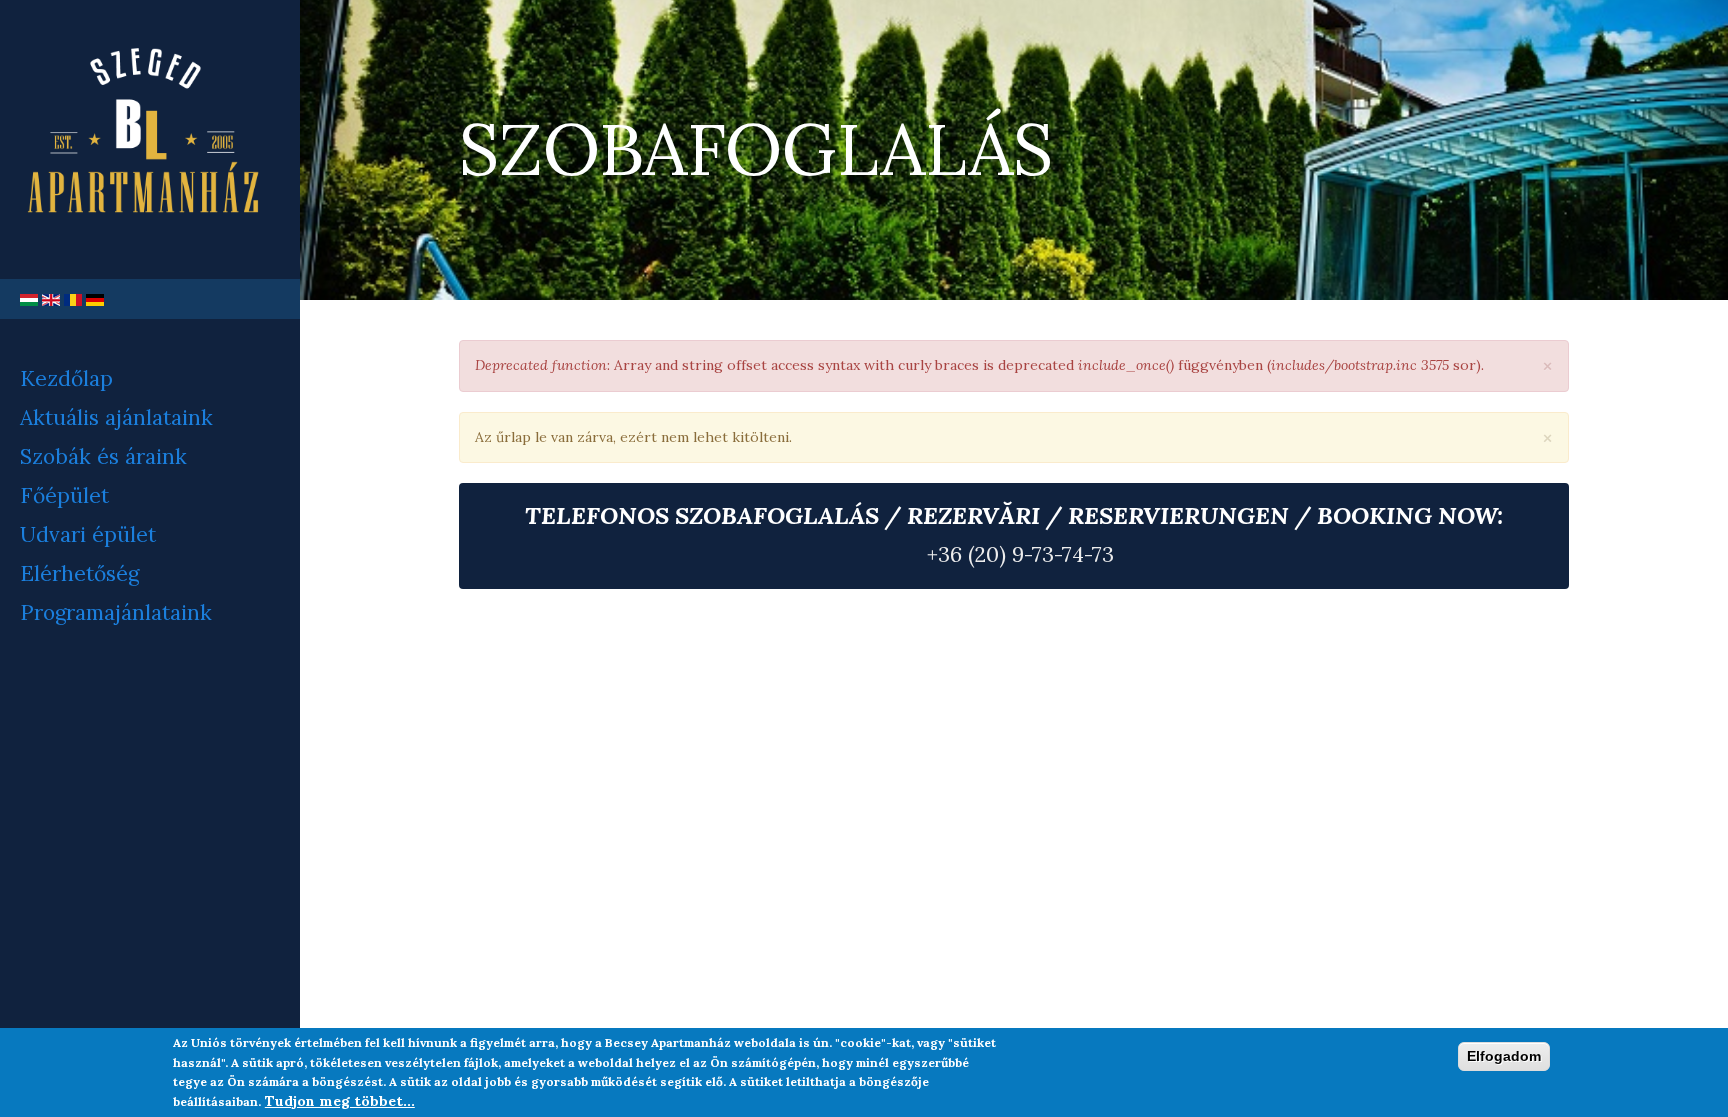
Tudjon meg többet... (340, 1101)
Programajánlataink (116, 612)
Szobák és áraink (103, 456)
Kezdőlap (66, 378)
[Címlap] (150, 139)
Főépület (64, 495)
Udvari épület (88, 534)
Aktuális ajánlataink (116, 417)
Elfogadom (1504, 1056)
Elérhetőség (79, 573)
